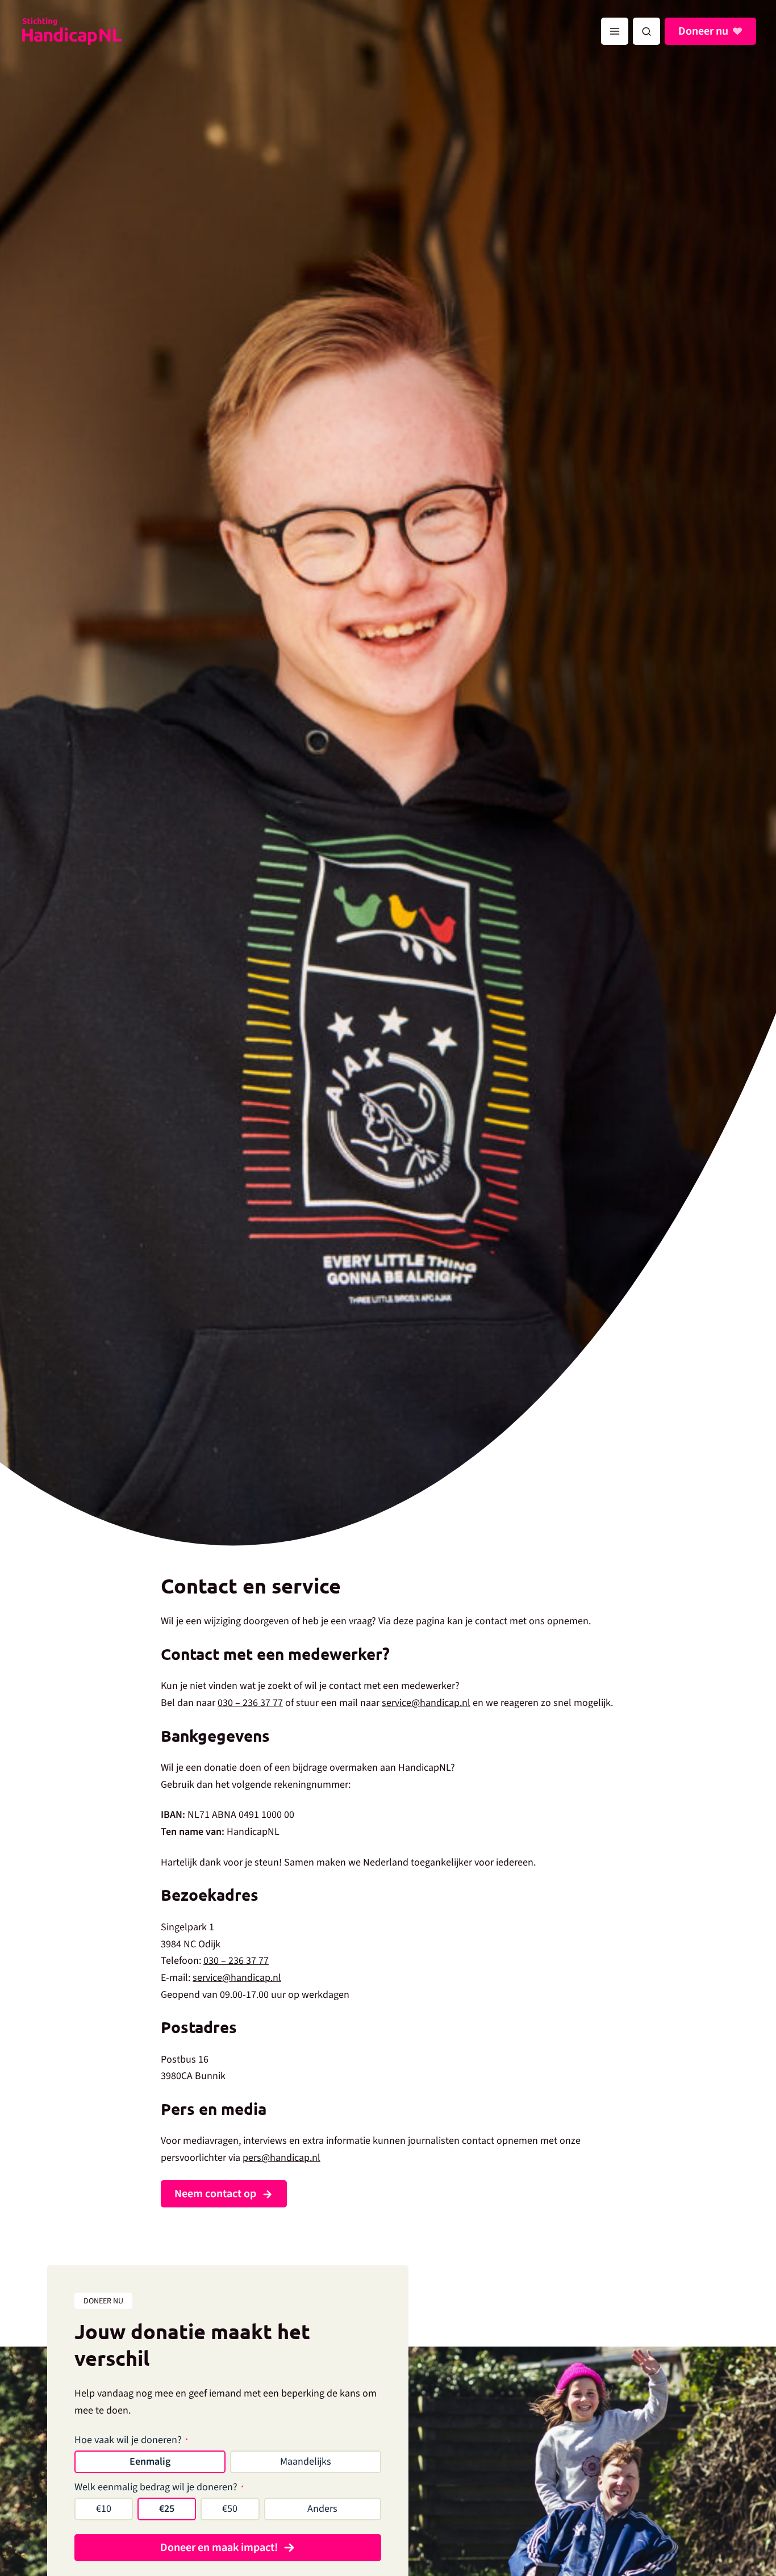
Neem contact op (215, 2194)
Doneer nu (703, 31)
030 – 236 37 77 (250, 1703)
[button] (646, 31)
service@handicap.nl (426, 1703)
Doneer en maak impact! (219, 2548)
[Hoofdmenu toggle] (615, 31)
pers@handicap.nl (281, 2158)
